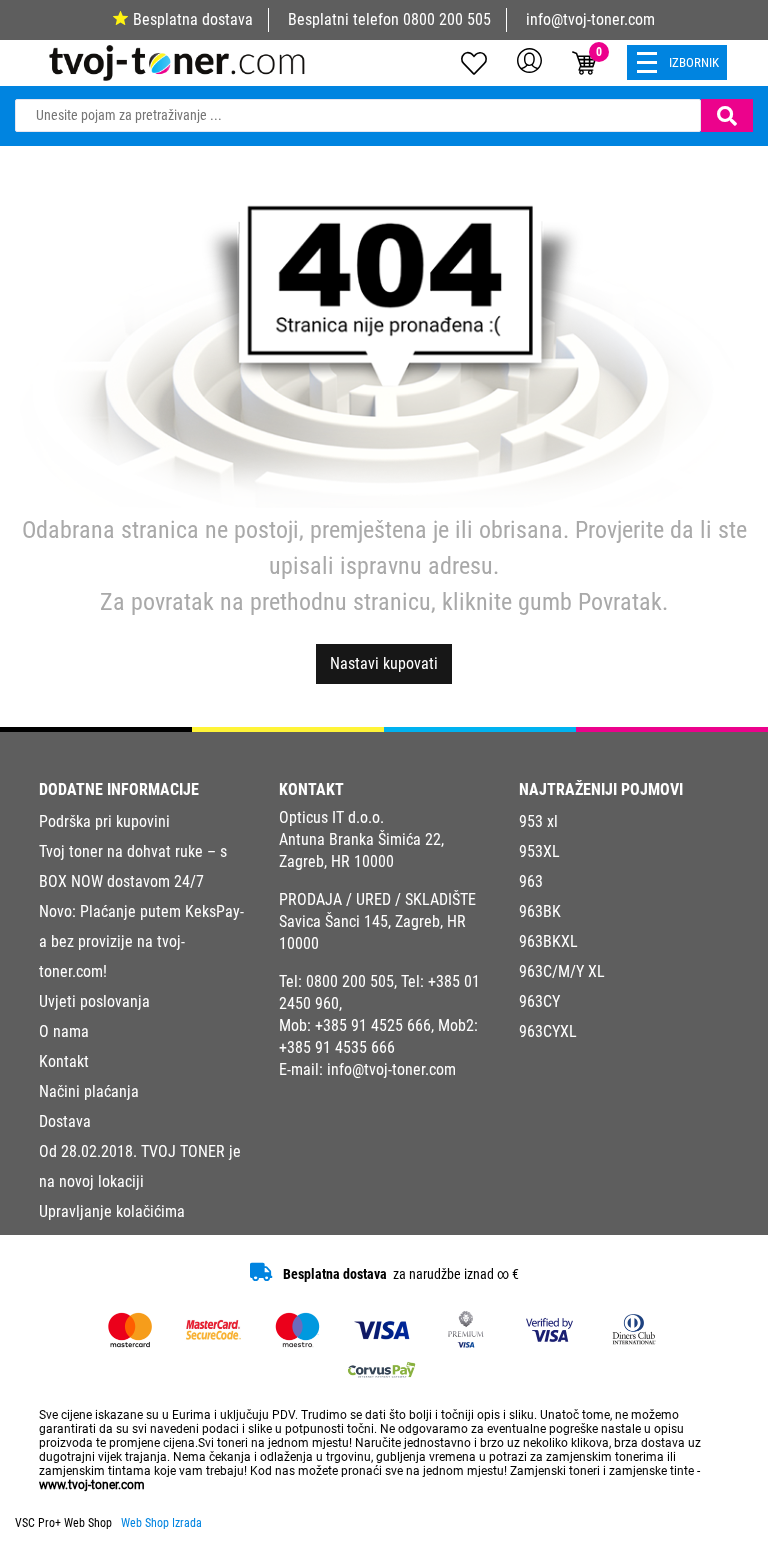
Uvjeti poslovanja (94, 1001)
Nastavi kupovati (384, 663)
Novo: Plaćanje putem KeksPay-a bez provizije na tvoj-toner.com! (141, 941)
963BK (540, 911)
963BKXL (548, 941)
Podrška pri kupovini (104, 821)
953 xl (538, 821)
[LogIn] (529, 60)
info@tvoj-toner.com (590, 19)
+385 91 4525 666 (373, 1025)
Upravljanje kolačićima (112, 1211)
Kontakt (64, 1061)
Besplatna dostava (193, 19)
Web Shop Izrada (161, 1523)
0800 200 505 (447, 19)
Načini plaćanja (89, 1091)
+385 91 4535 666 (337, 1047)
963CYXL (548, 1031)
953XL (539, 851)
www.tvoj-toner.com (92, 1485)
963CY (539, 1001)
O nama (64, 1031)
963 (531, 881)
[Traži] (727, 115)
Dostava (65, 1121)
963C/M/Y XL (562, 971)
